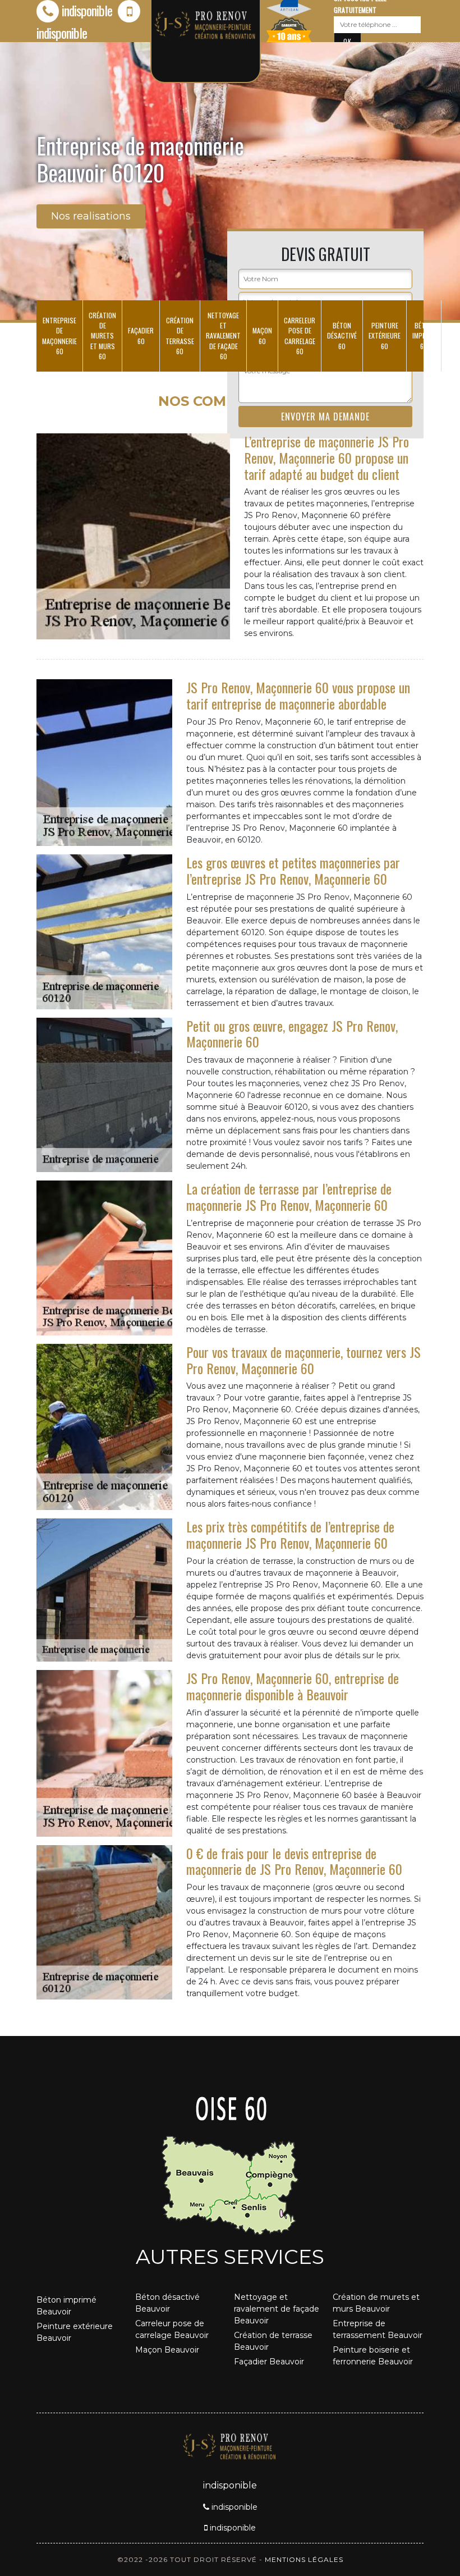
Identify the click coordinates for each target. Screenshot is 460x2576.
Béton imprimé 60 (424, 335)
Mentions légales (304, 2559)
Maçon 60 (262, 335)
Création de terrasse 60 (180, 336)
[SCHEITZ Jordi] (230, 2445)
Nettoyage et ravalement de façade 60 (223, 336)
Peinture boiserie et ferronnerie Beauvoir (373, 2356)
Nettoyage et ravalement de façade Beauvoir (277, 2309)
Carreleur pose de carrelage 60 (300, 336)
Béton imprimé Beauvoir (66, 2306)
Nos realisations (91, 216)
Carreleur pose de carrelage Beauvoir (172, 2329)
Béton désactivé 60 (342, 335)
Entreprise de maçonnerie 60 (59, 336)
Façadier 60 (141, 335)
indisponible (87, 10)
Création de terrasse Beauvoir (273, 2341)
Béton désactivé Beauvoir (167, 2303)
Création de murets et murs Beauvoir (376, 2303)
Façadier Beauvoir (269, 2362)
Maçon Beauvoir (167, 2350)
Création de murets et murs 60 (102, 336)
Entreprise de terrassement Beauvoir (378, 2329)
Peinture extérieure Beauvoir (75, 2332)
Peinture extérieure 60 (385, 335)
